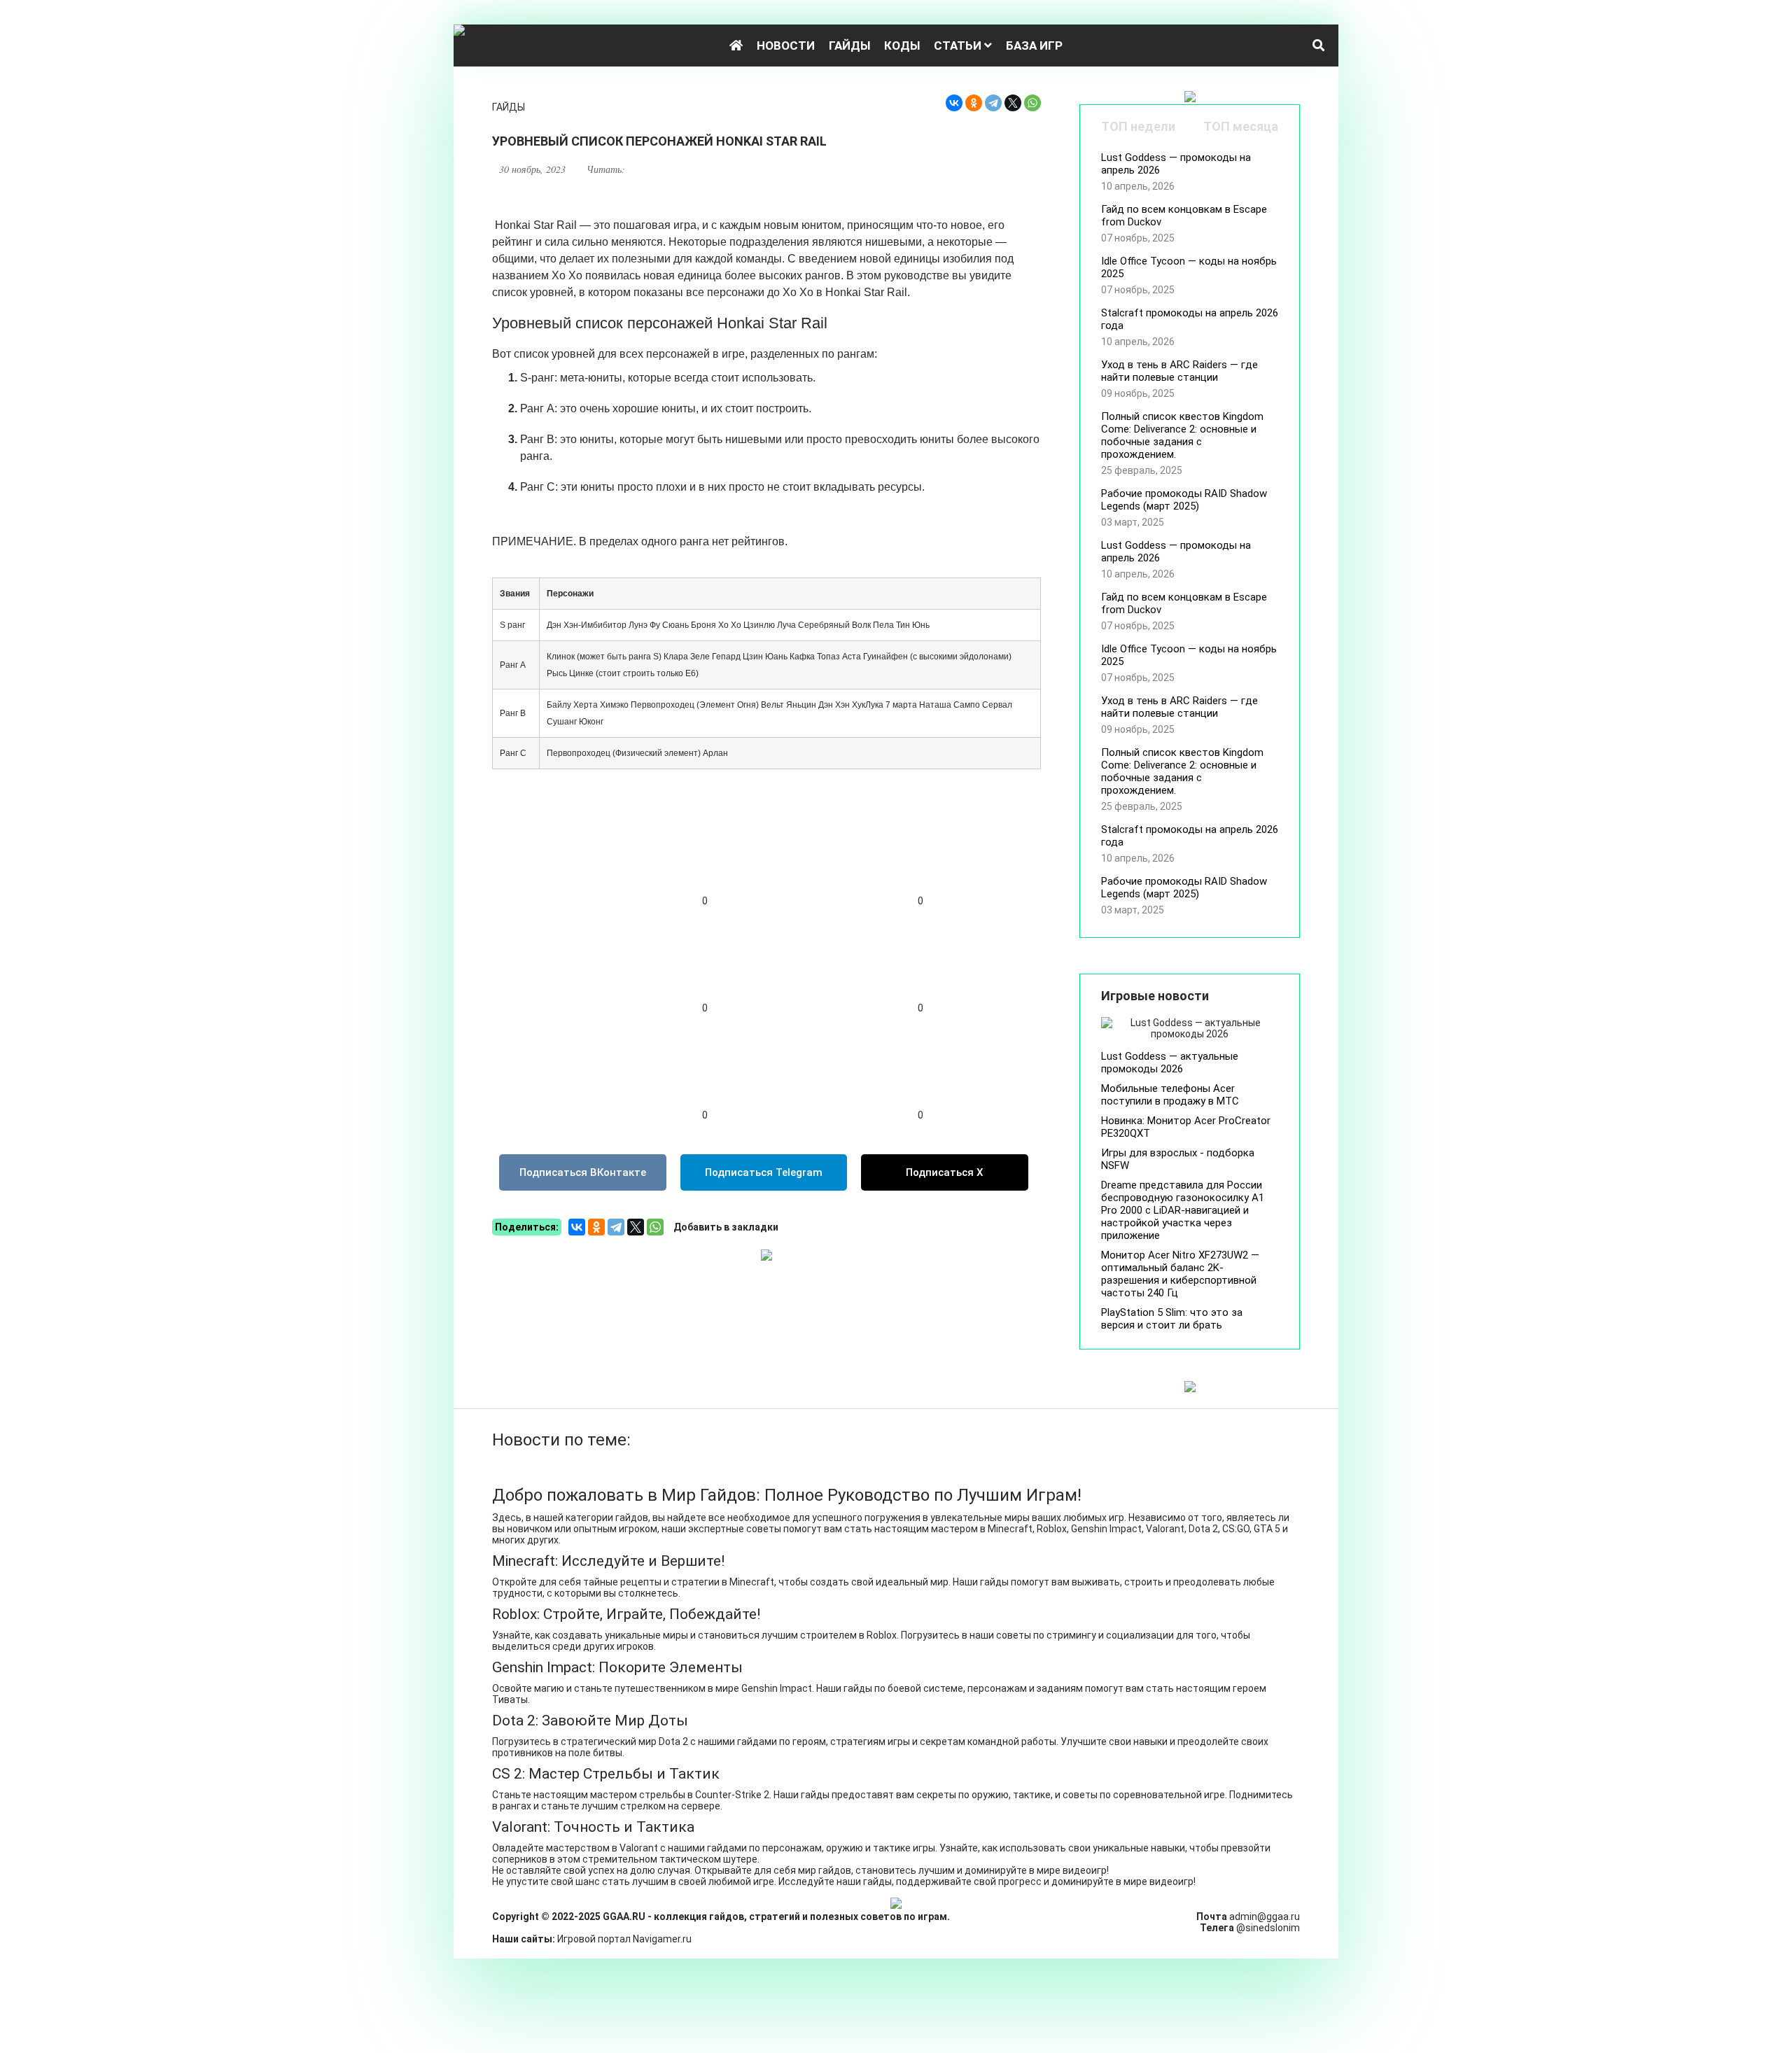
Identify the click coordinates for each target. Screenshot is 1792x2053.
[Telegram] (993, 103)
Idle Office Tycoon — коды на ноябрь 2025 (1189, 267)
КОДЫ (902, 45)
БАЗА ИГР (1034, 45)
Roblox (882, 1635)
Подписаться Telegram (764, 1172)
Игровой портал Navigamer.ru (624, 1939)
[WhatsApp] (1032, 103)
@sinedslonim (1268, 1928)
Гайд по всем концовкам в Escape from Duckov (1184, 216)
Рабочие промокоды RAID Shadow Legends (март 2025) (1184, 500)
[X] (1013, 103)
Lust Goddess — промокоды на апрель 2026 (1176, 164)
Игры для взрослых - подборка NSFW (1178, 1159)
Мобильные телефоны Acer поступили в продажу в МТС (1170, 1095)
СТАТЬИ (959, 45)
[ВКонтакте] (954, 103)
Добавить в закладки (726, 1227)
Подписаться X (945, 1172)
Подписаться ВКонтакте (583, 1172)
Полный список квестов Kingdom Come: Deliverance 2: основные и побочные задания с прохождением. (1182, 435)
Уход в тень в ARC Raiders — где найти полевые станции (1179, 371)
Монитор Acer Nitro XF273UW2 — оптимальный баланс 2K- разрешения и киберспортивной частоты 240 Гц (1180, 1274)
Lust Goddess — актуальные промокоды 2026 (1170, 1063)
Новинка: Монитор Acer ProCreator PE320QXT (1186, 1127)
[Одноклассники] (974, 103)
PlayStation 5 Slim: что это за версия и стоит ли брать (1172, 1319)
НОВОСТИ (786, 45)
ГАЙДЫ (849, 45)
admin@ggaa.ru (1265, 1917)
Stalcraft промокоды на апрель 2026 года (1190, 319)
